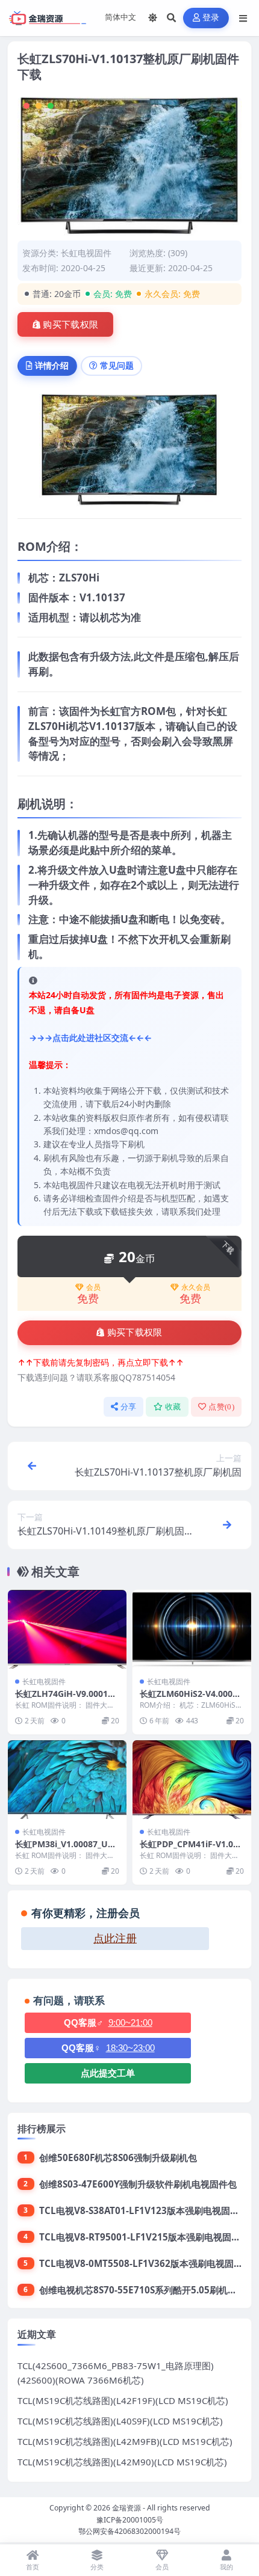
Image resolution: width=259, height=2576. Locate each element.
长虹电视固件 (86, 253)
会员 (93, 1287)
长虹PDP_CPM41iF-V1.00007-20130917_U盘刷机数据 (192, 1849)
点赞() (221, 1407)
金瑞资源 (126, 2508)
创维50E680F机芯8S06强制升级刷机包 (118, 2157)
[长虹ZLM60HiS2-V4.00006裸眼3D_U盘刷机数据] (192, 1629)
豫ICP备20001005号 (130, 2520)
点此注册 (115, 1939)
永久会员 (196, 1287)
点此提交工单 (108, 2073)
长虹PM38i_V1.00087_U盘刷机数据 (66, 1849)
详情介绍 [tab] (52, 365)
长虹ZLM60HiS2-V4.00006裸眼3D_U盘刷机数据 (191, 1699)
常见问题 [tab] (117, 365)
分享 (129, 1407)
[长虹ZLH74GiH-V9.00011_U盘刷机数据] (67, 1629)
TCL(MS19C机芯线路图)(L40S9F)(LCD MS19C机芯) (120, 2421)
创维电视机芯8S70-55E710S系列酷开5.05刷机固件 (142, 2290)
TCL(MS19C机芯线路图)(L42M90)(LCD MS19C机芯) (122, 2462)
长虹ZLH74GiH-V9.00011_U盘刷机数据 (66, 1699)
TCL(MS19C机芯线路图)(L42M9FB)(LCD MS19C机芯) (125, 2441)
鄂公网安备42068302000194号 (129, 2531)
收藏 (173, 1407)
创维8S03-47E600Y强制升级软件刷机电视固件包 (138, 2184)
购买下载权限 (70, 325)
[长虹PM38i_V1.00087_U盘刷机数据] (67, 1780)
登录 (211, 18)
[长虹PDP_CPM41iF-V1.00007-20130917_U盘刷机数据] (192, 1780)
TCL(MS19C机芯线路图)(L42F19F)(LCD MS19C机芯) (123, 2400)
